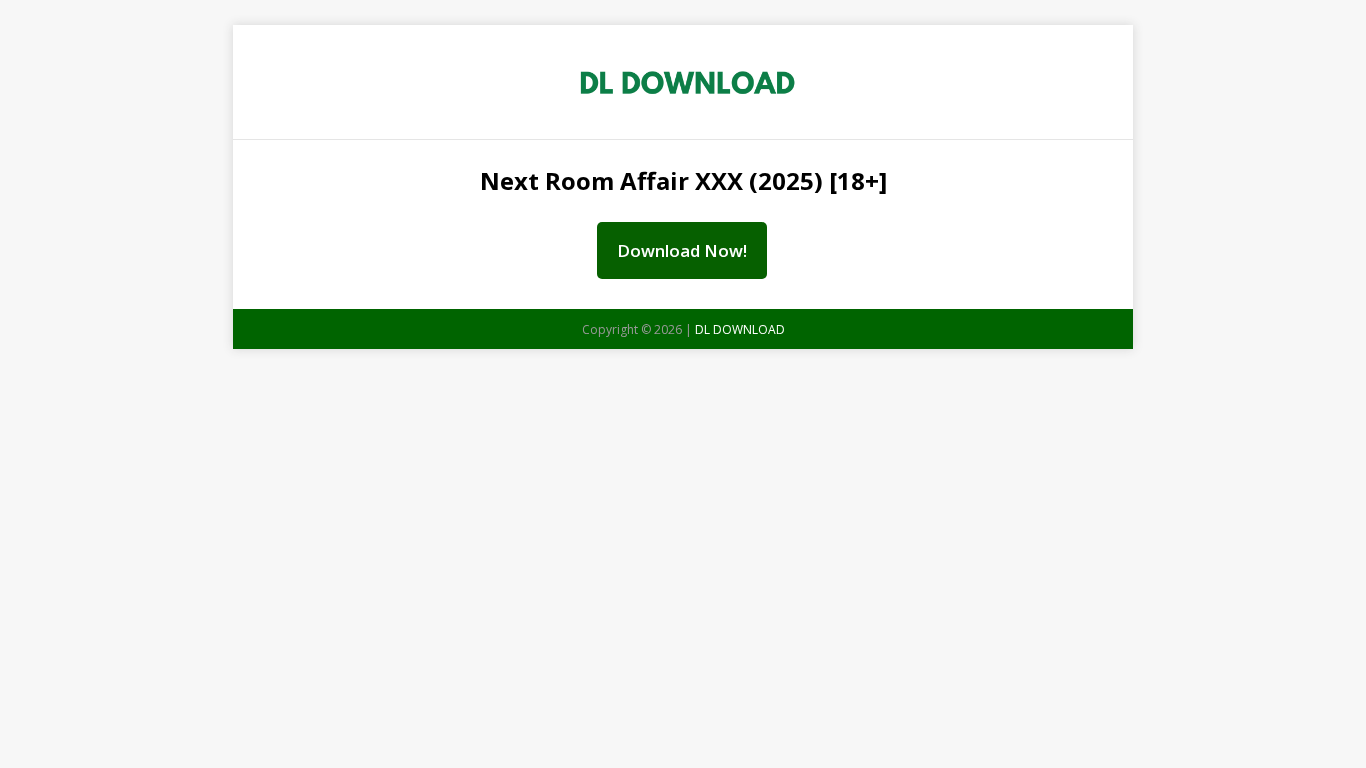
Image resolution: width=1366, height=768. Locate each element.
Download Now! (682, 250)
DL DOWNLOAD (740, 329)
